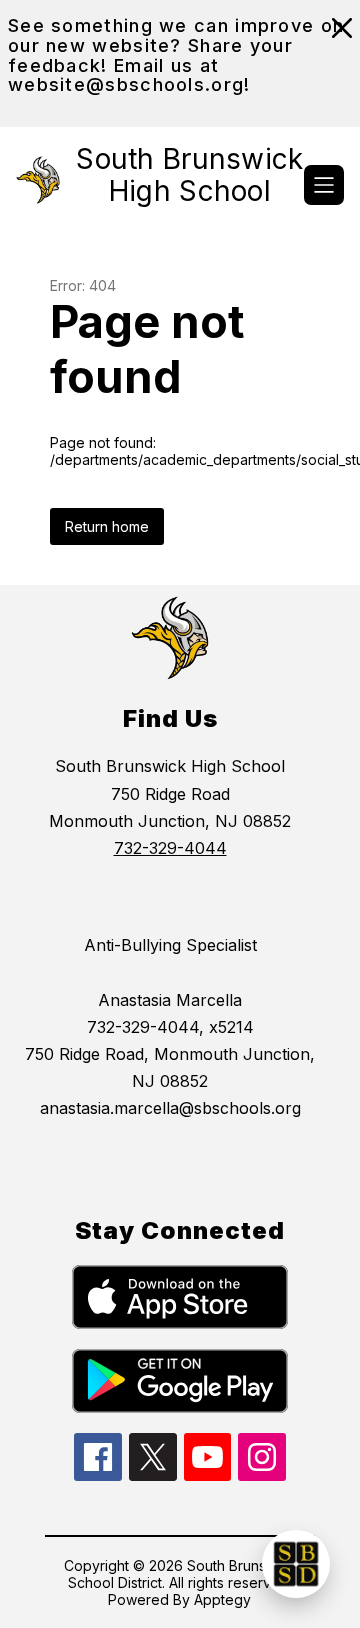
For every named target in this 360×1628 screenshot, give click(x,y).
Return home (107, 526)
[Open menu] (324, 185)
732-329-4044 (170, 848)
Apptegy (222, 1599)
